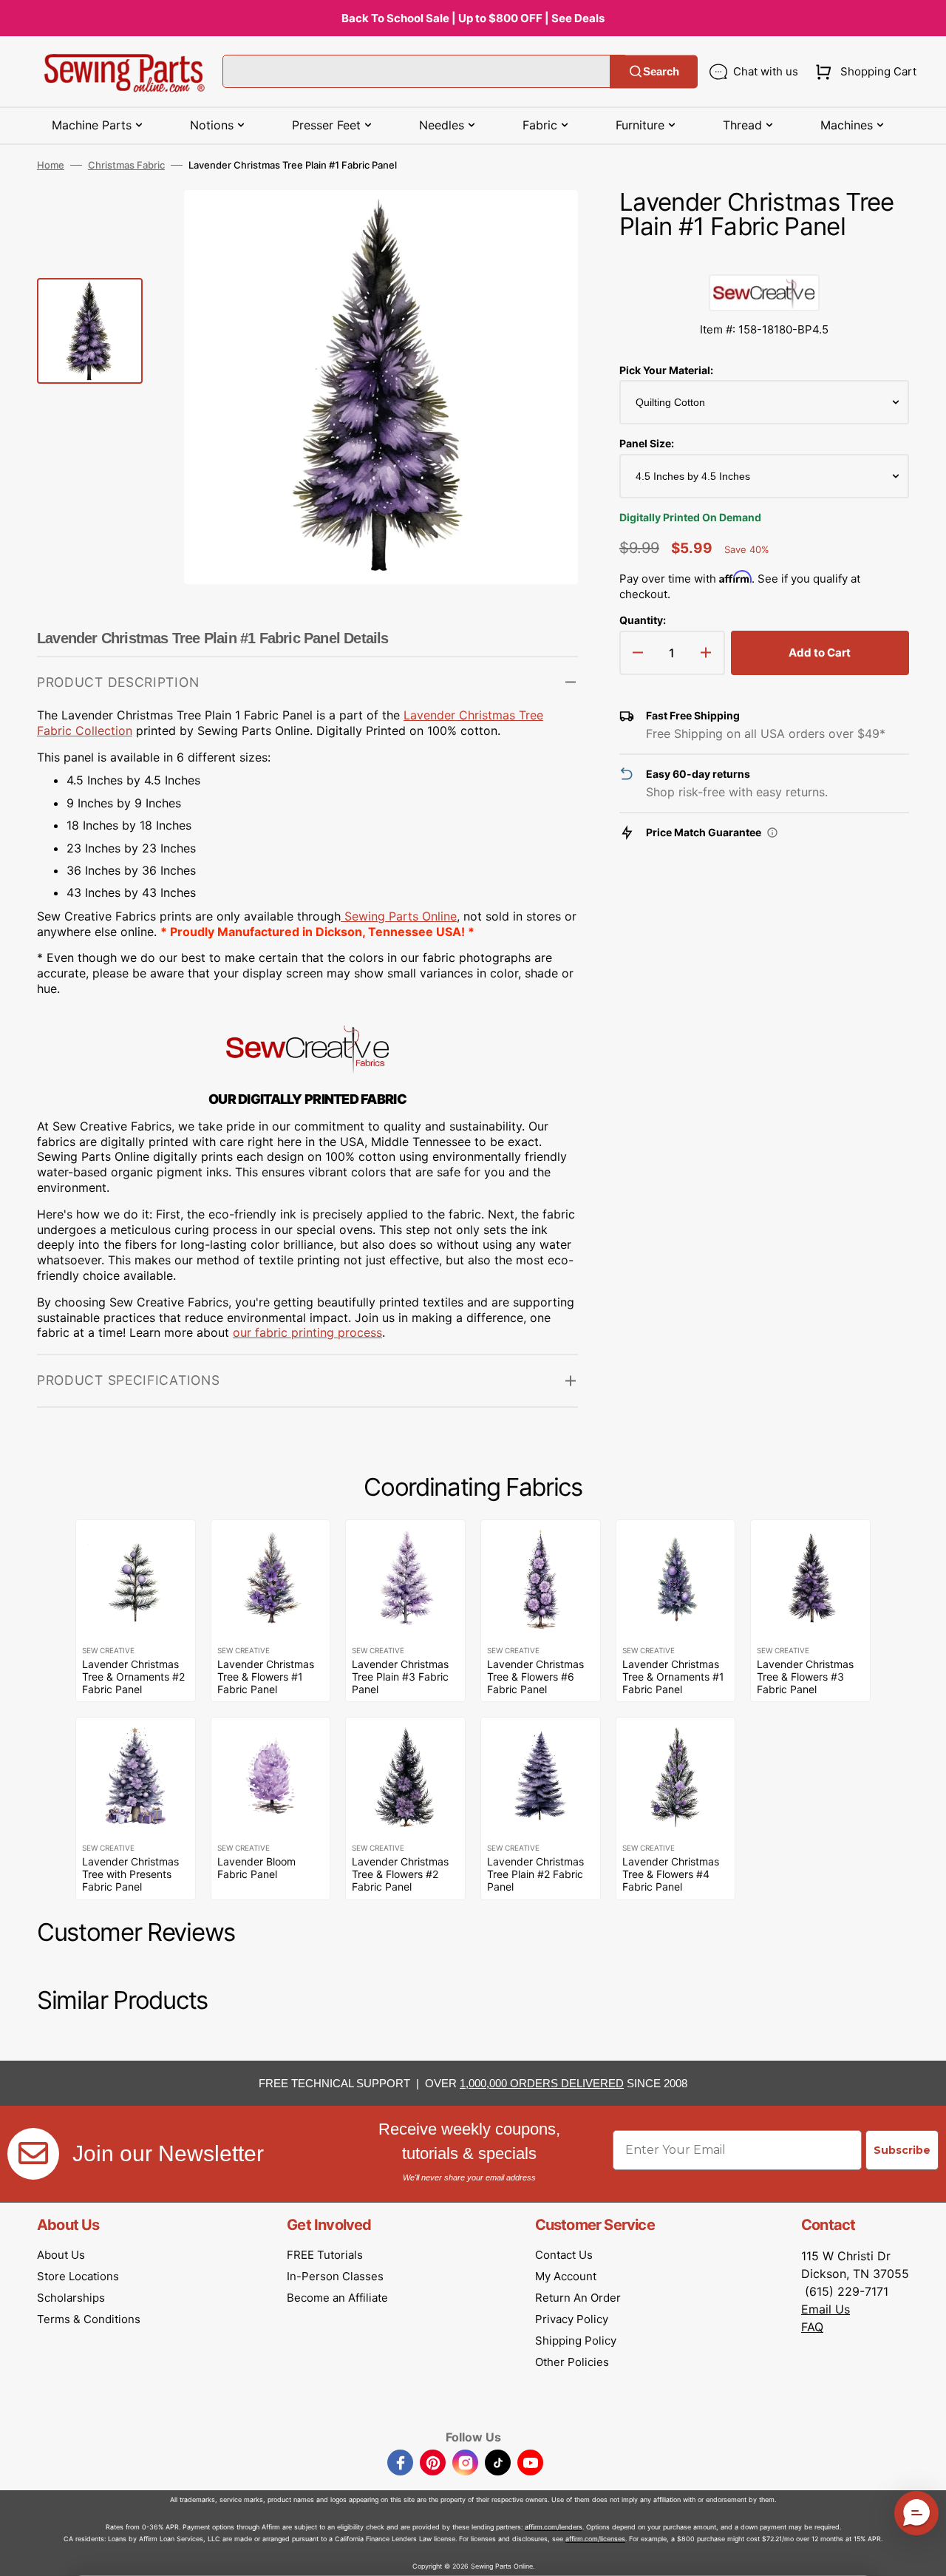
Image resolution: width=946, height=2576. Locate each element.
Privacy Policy (572, 2319)
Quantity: (643, 620)
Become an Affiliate (337, 2298)
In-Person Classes (335, 2276)
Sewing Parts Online (401, 916)
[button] (863, 72)
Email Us (826, 2309)
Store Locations (78, 2276)
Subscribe (902, 2150)
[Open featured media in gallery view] (545, 223)
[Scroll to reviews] (764, 260)
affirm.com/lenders (554, 2527)
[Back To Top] (924, 2554)
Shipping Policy (576, 2341)
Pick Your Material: (666, 370)
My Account (566, 2276)
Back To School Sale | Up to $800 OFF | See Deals (473, 18)
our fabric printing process (307, 1332)
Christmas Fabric (126, 165)
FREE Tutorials (325, 2255)
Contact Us (564, 2255)
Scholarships (71, 2298)
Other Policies (572, 2362)
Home (51, 165)
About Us (61, 2255)
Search (661, 71)
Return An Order (578, 2298)
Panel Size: (647, 443)
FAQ (812, 2327)
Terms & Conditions (89, 2319)
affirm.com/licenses (595, 2539)
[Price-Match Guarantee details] (772, 833)
